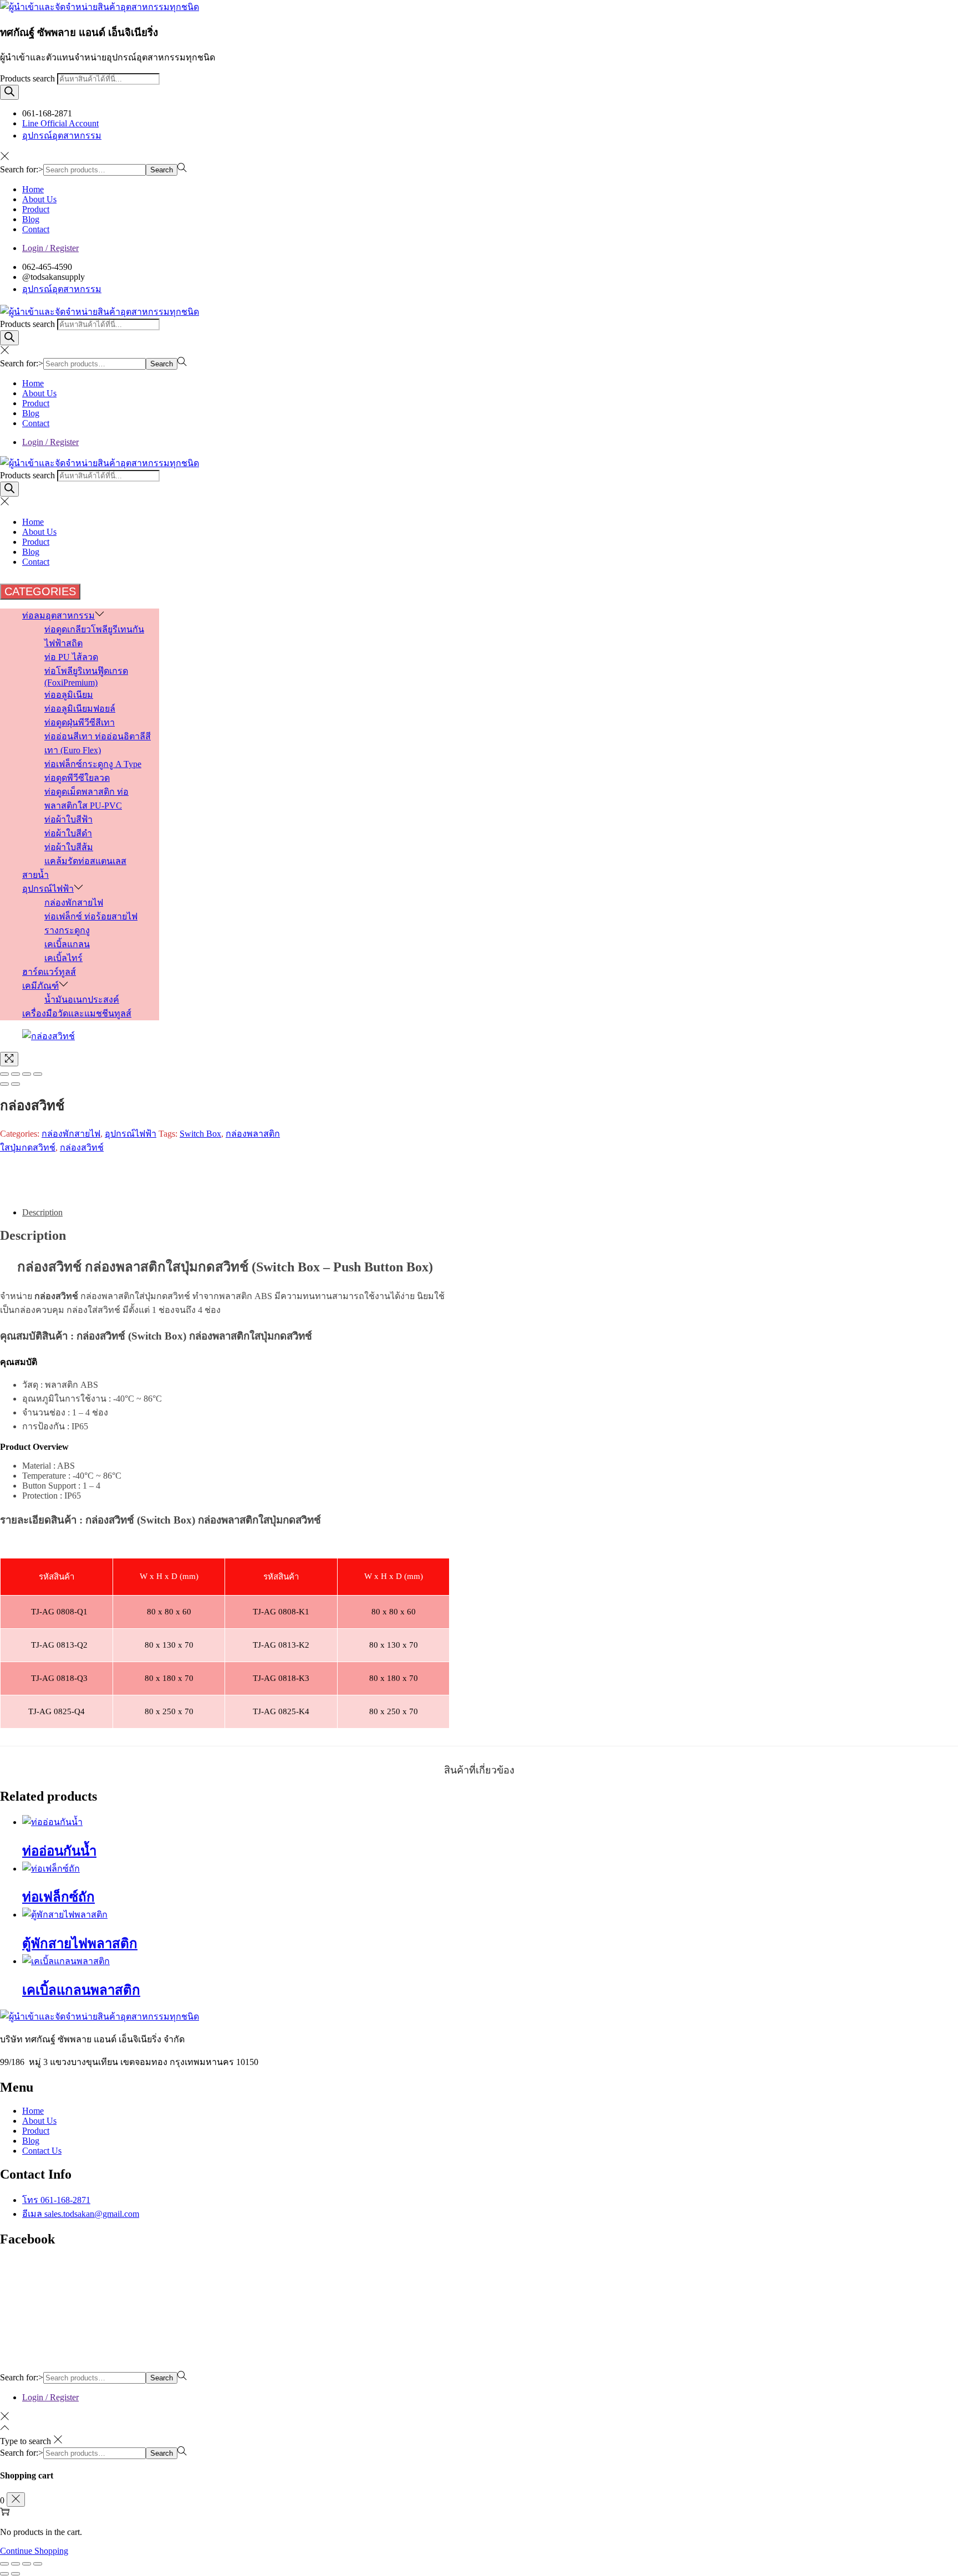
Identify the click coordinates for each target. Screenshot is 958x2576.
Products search (29, 78)
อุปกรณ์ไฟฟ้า (131, 1134)
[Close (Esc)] (4, 1074)
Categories (40, 591)
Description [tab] (42, 1212)
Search (162, 170)
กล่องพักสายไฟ (71, 1134)
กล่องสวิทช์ (82, 1148)
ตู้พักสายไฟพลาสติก (80, 1944)
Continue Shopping (34, 2551)
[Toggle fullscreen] (27, 1074)
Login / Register (50, 248)
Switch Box (200, 1134)
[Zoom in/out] (38, 1074)
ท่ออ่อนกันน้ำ (59, 1851)
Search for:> (22, 169)
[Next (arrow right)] (16, 1084)
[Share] (16, 1074)
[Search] (9, 92)
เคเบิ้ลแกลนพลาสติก (81, 1990)
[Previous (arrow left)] (4, 1084)
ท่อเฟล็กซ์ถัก (58, 1897)
